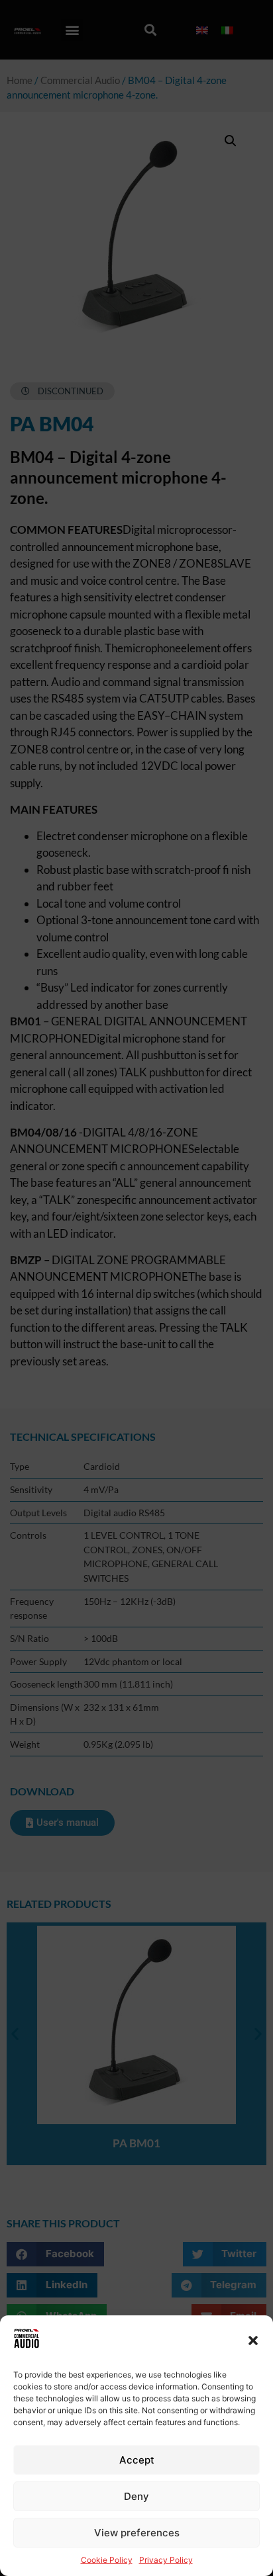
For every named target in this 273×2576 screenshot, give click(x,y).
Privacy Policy (166, 2560)
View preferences (137, 2533)
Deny (136, 2496)
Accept (137, 2460)
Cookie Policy (107, 2560)
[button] (253, 2340)
